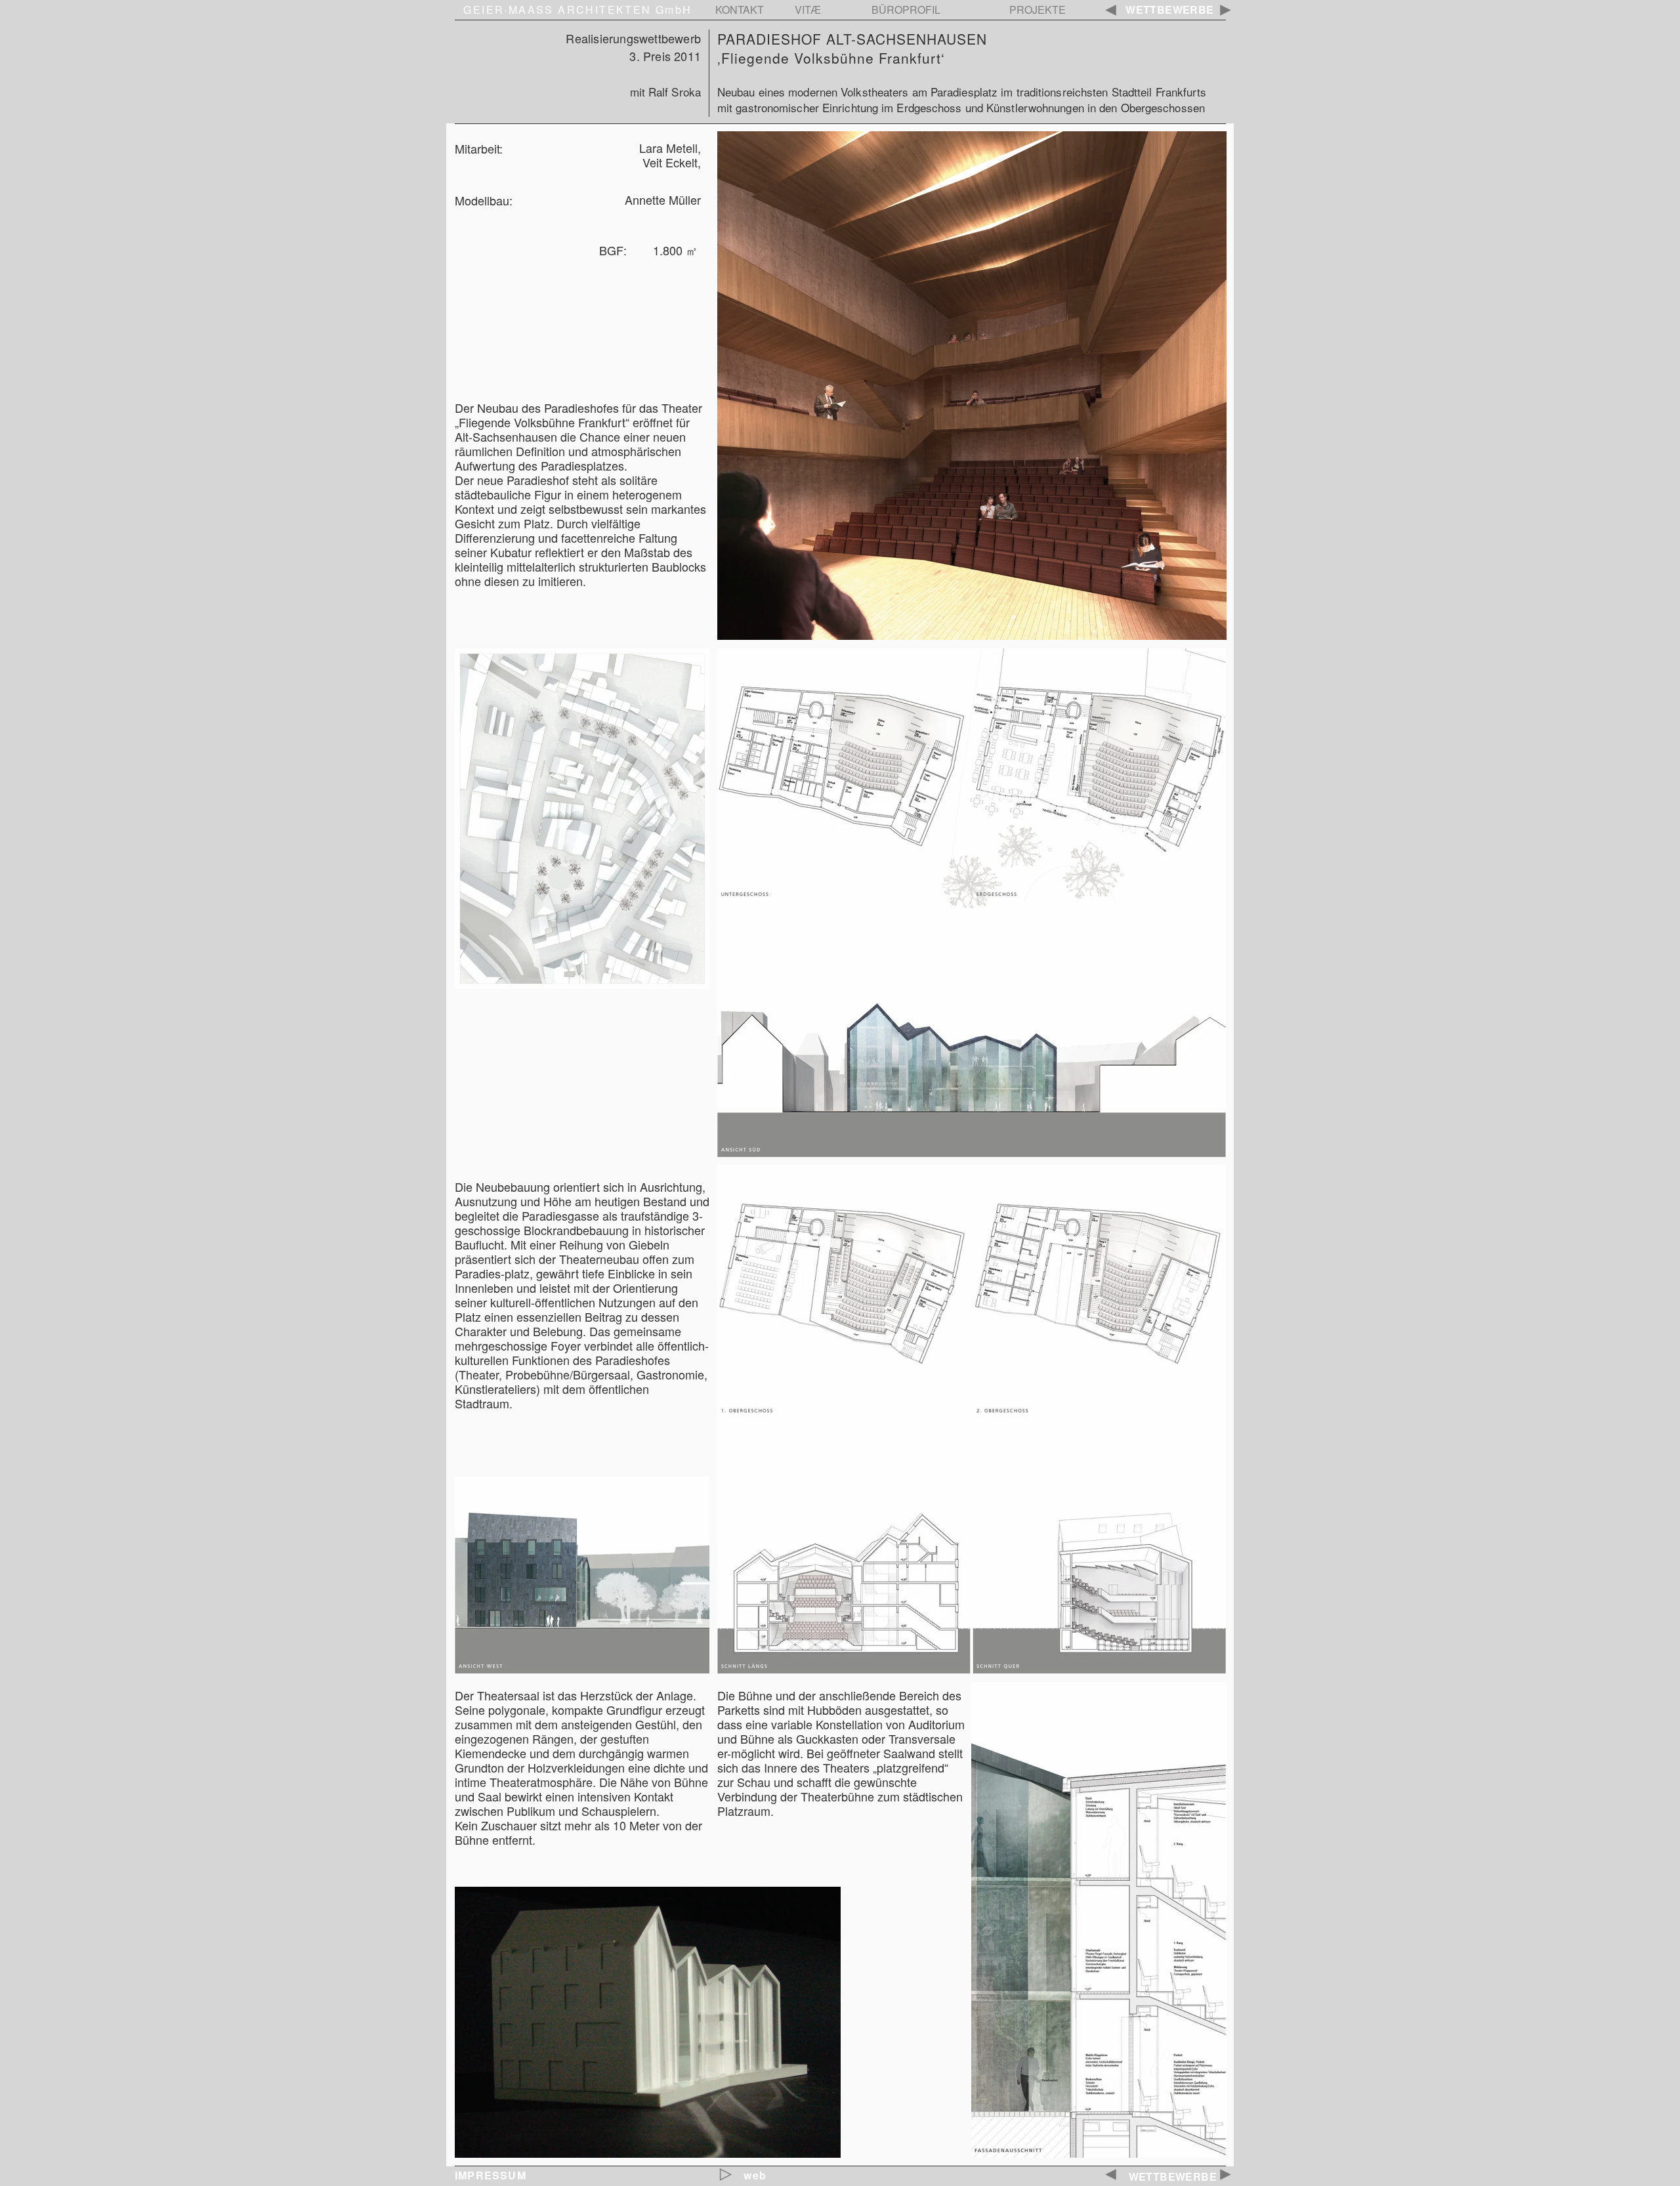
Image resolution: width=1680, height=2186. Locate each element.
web (755, 2175)
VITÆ (808, 10)
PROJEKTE (1038, 10)
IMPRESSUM (491, 2175)
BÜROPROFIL (906, 10)
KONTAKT (740, 10)
